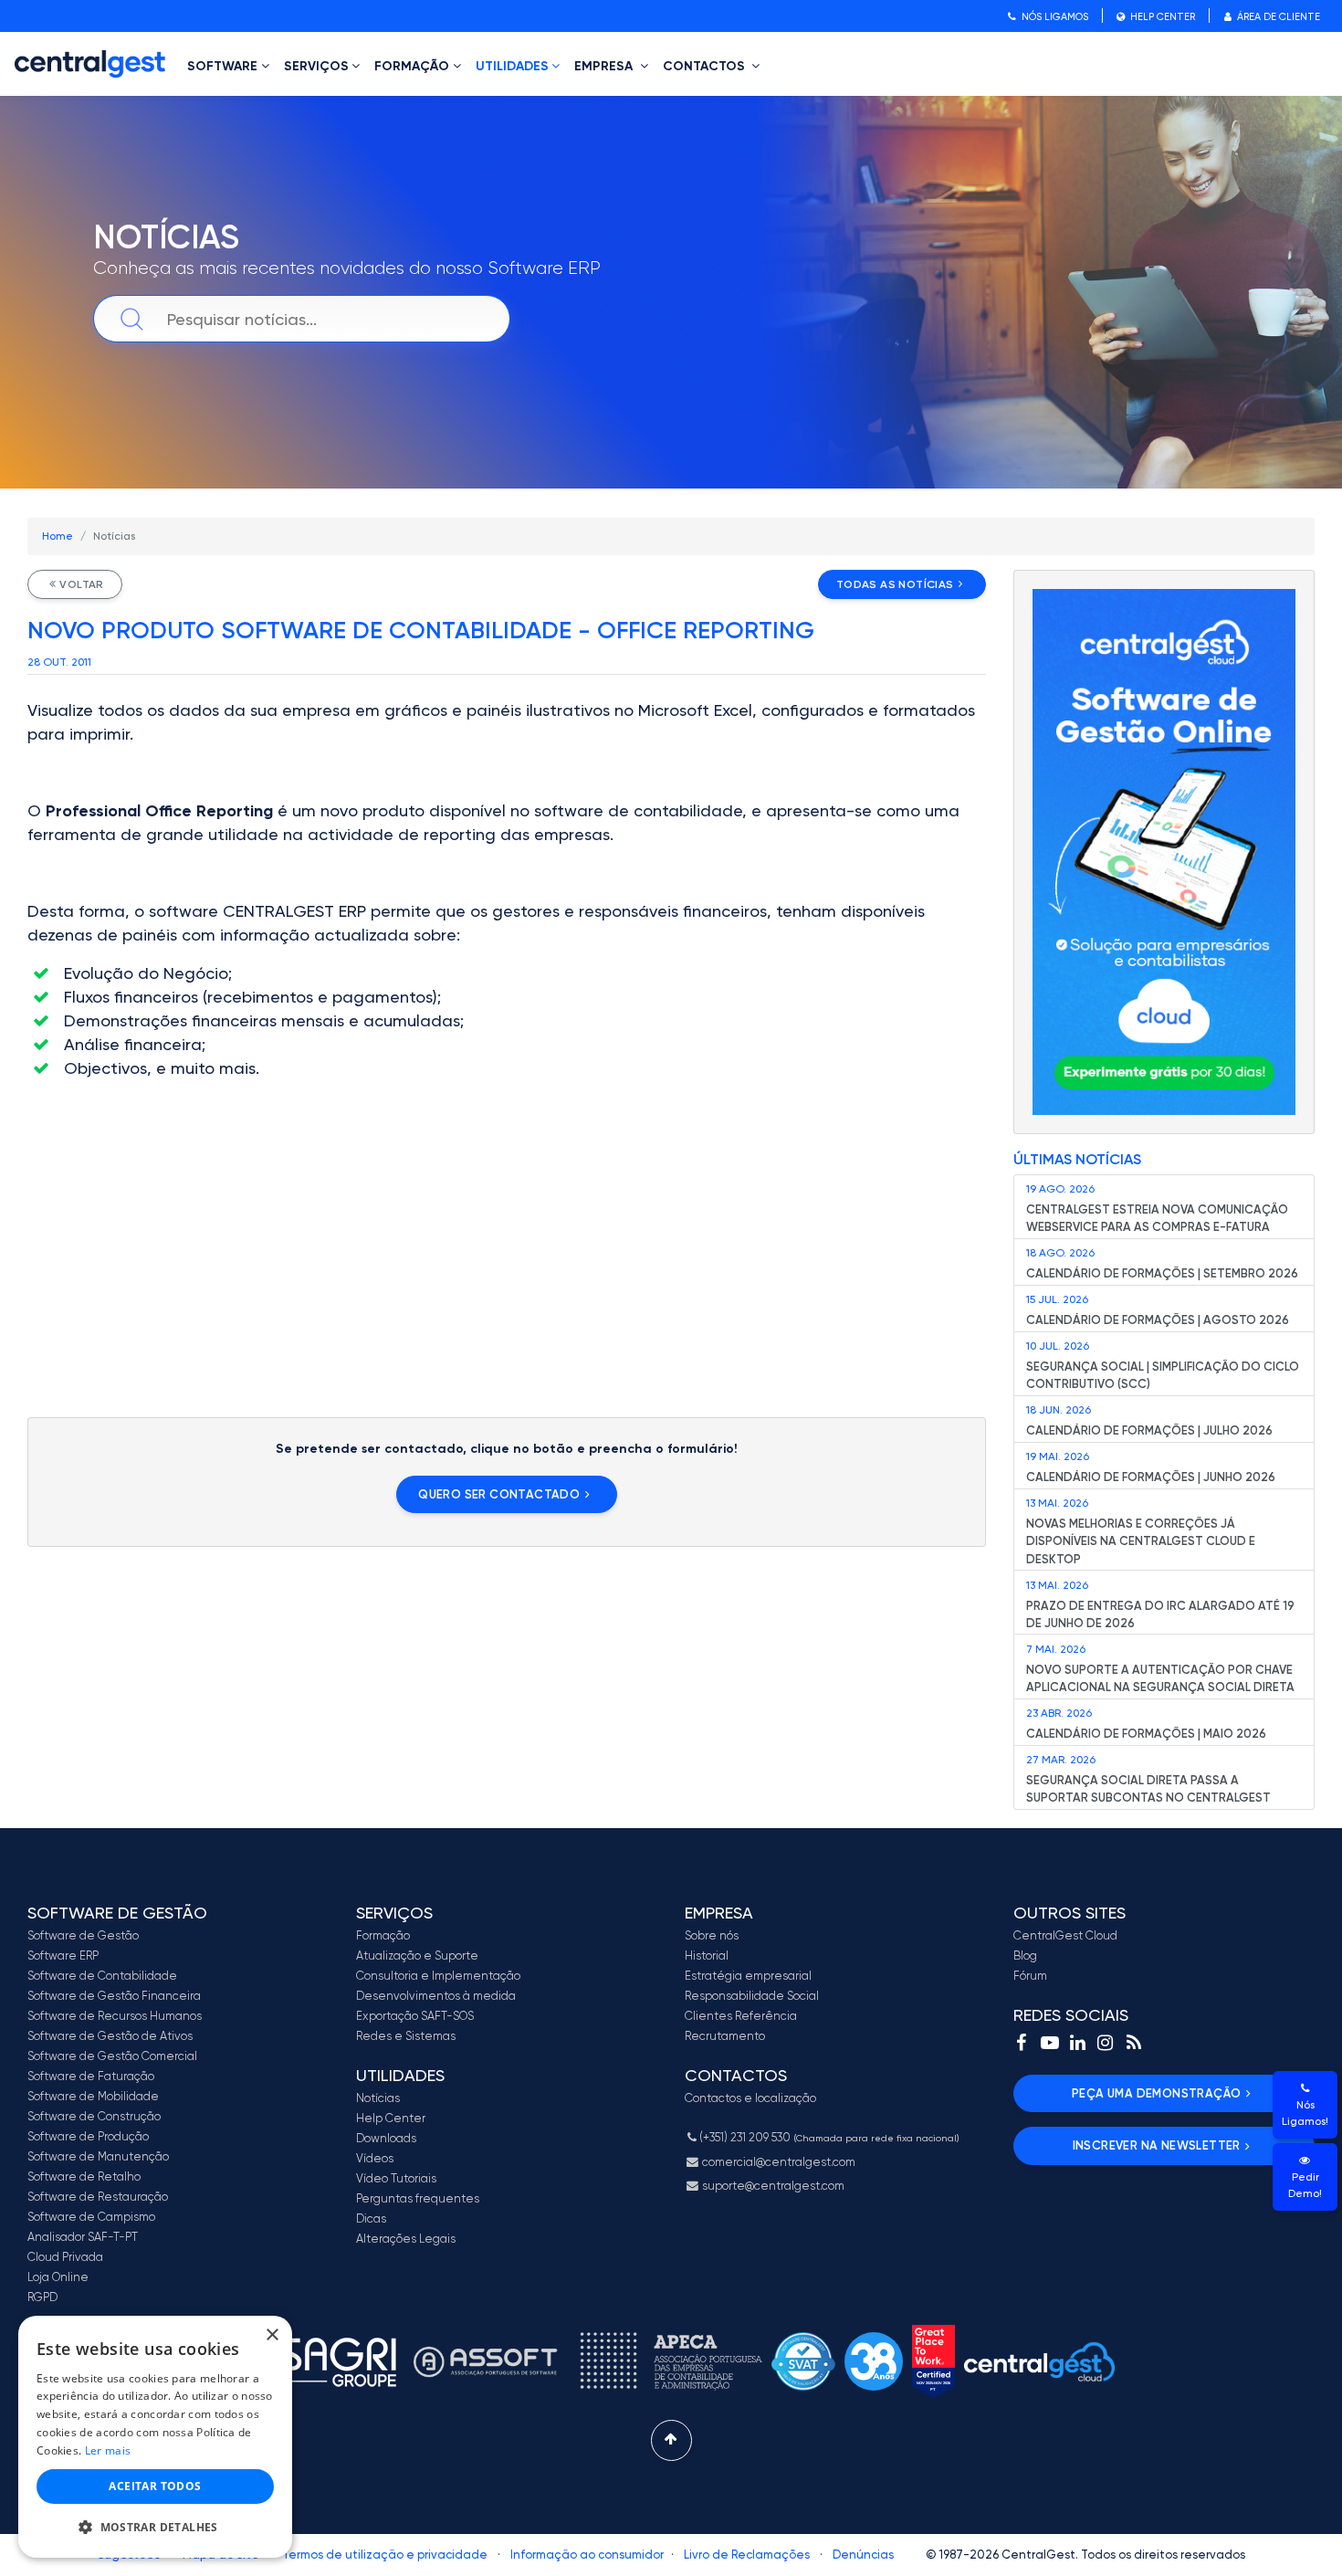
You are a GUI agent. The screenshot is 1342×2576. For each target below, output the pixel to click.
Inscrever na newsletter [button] (1157, 2145)
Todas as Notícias (895, 584)
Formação (412, 66)
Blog (1025, 1956)
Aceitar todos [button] (155, 2486)
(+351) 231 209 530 (829, 2137)
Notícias (378, 2098)
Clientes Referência (741, 2016)
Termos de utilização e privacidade (385, 2555)
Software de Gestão (83, 1935)
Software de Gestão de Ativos (110, 2036)
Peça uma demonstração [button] (1156, 2093)
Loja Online (58, 2277)
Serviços (316, 66)
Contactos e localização (750, 2098)
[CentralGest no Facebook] (1022, 2043)
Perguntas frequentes (418, 2198)
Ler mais (108, 2450)
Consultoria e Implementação (438, 1976)
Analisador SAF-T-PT (83, 2237)
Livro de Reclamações (747, 2555)
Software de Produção (88, 2136)
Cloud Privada (65, 2257)
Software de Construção (94, 2116)
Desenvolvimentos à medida (436, 1996)
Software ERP (63, 1956)
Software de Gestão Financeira (114, 1996)
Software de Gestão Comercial (112, 2056)
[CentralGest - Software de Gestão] (90, 64)
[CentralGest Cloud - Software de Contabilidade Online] (1164, 852)
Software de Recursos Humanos (115, 2016)
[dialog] (155, 2437)
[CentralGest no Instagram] (1106, 2043)
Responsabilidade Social (752, 1996)
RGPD (42, 2297)
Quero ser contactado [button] (499, 1494)
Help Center (1161, 17)
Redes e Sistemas (406, 2036)
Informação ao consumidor (587, 2555)
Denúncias (863, 2555)
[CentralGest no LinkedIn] (1077, 2043)
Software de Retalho (84, 2176)
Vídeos (375, 2158)
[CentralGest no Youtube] (1050, 2043)
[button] (155, 2528)
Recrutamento (725, 2036)
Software (222, 66)
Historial (707, 1956)
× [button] (272, 2335)
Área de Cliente (1277, 17)
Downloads (386, 2138)
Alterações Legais (406, 2239)
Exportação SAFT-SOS (415, 2016)
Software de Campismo (91, 2217)
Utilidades (512, 66)
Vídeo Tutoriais (396, 2178)
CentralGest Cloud (1065, 1935)
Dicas (371, 2219)
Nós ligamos (1054, 17)
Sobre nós (712, 1935)
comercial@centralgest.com (777, 2162)
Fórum (1030, 1976)
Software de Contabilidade (102, 1976)
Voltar (81, 584)
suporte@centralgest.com (772, 2186)
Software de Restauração (98, 2197)
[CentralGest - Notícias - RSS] (1134, 2043)
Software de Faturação (91, 2076)
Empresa (605, 66)
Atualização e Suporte (417, 1956)
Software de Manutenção (98, 2156)
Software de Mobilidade (93, 2096)
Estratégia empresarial (748, 1976)
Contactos (706, 66)
